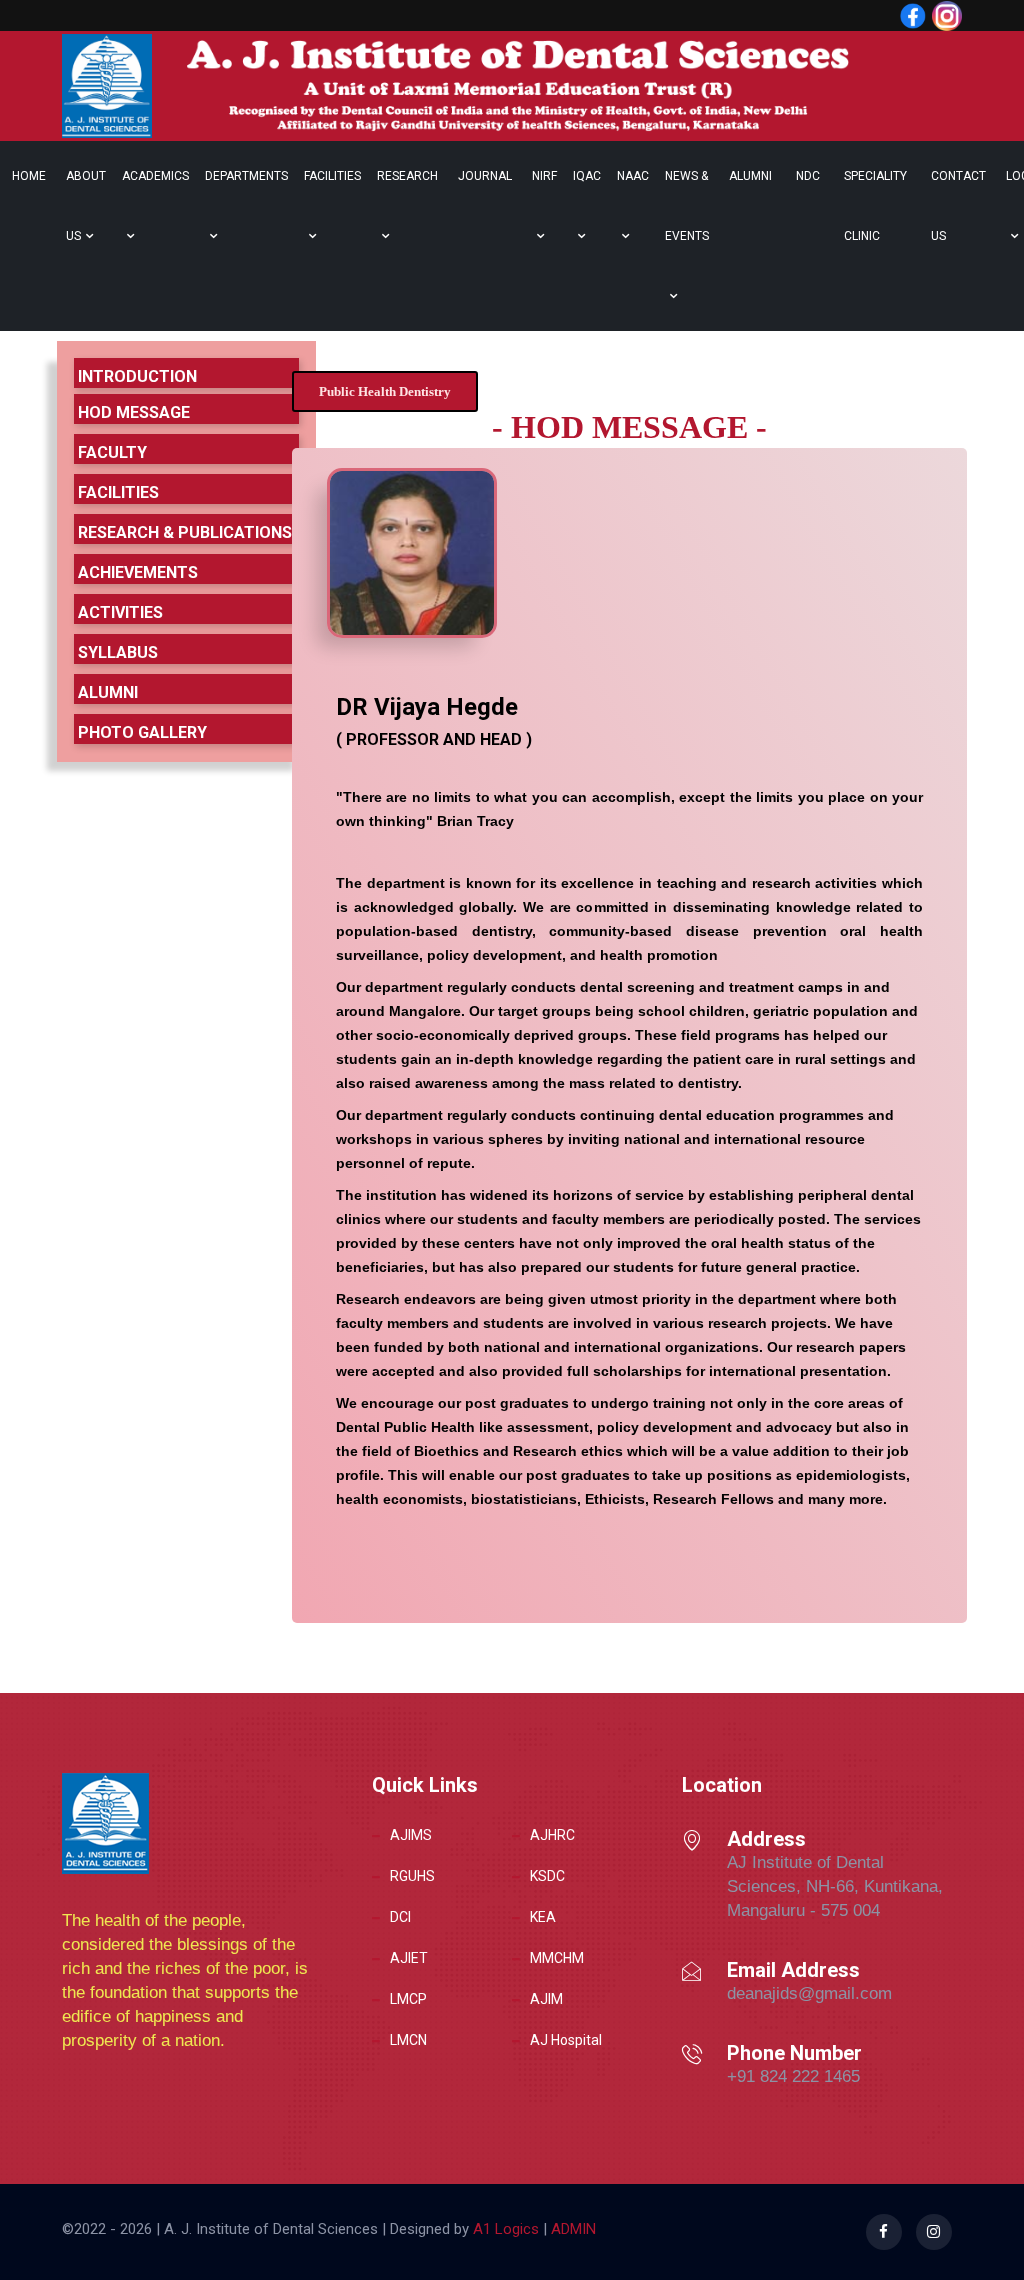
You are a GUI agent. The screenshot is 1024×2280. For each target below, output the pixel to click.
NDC (808, 176)
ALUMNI (750, 176)
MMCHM (557, 1958)
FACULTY (112, 452)
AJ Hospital (566, 2040)
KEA (543, 1917)
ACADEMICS (155, 176)
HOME (29, 176)
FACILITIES (332, 176)
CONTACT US (958, 206)
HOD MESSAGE (134, 412)
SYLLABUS (118, 652)
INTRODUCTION (137, 376)
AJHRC (552, 1835)
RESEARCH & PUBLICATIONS (185, 532)
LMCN (408, 2040)
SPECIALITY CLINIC (875, 206)
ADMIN (571, 2229)
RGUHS (412, 1876)
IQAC (587, 176)
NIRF (544, 176)
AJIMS (411, 1835)
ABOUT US (86, 206)
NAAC (633, 176)
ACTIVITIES (120, 612)
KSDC (547, 1876)
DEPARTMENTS (246, 176)
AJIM (546, 1999)
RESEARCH (407, 176)
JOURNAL (485, 176)
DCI (400, 1917)
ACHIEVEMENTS (138, 572)
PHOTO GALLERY (142, 732)
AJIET (409, 1958)
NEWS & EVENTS (687, 206)
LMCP (408, 1999)
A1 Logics (506, 2229)
